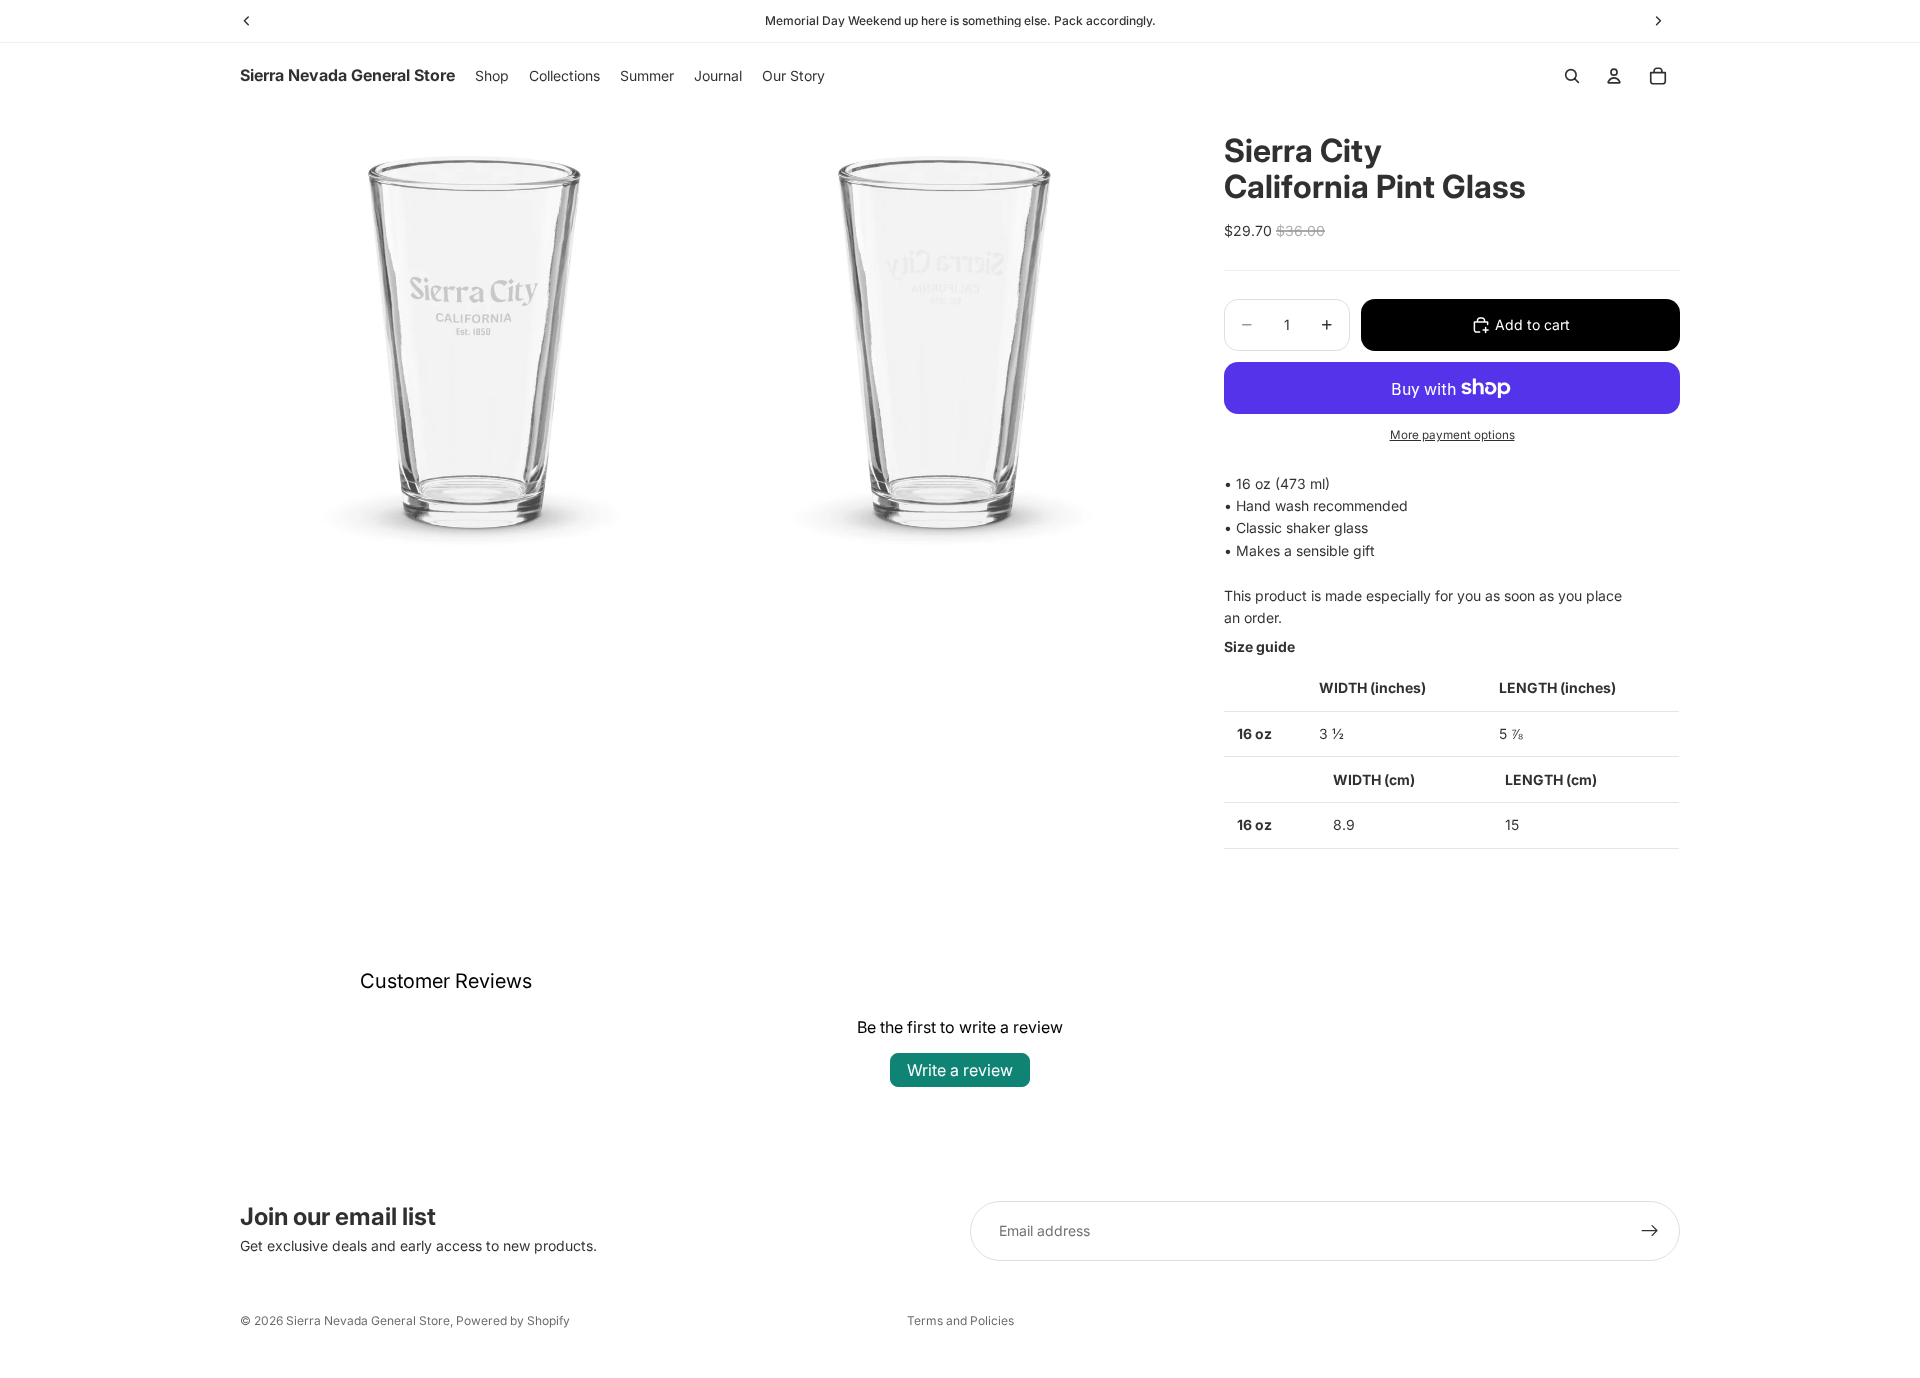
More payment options (1452, 435)
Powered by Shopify (513, 1320)
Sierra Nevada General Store (368, 1320)
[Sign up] (1650, 1231)
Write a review (960, 1070)
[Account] (1614, 76)
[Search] (1572, 76)
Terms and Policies (960, 1320)
